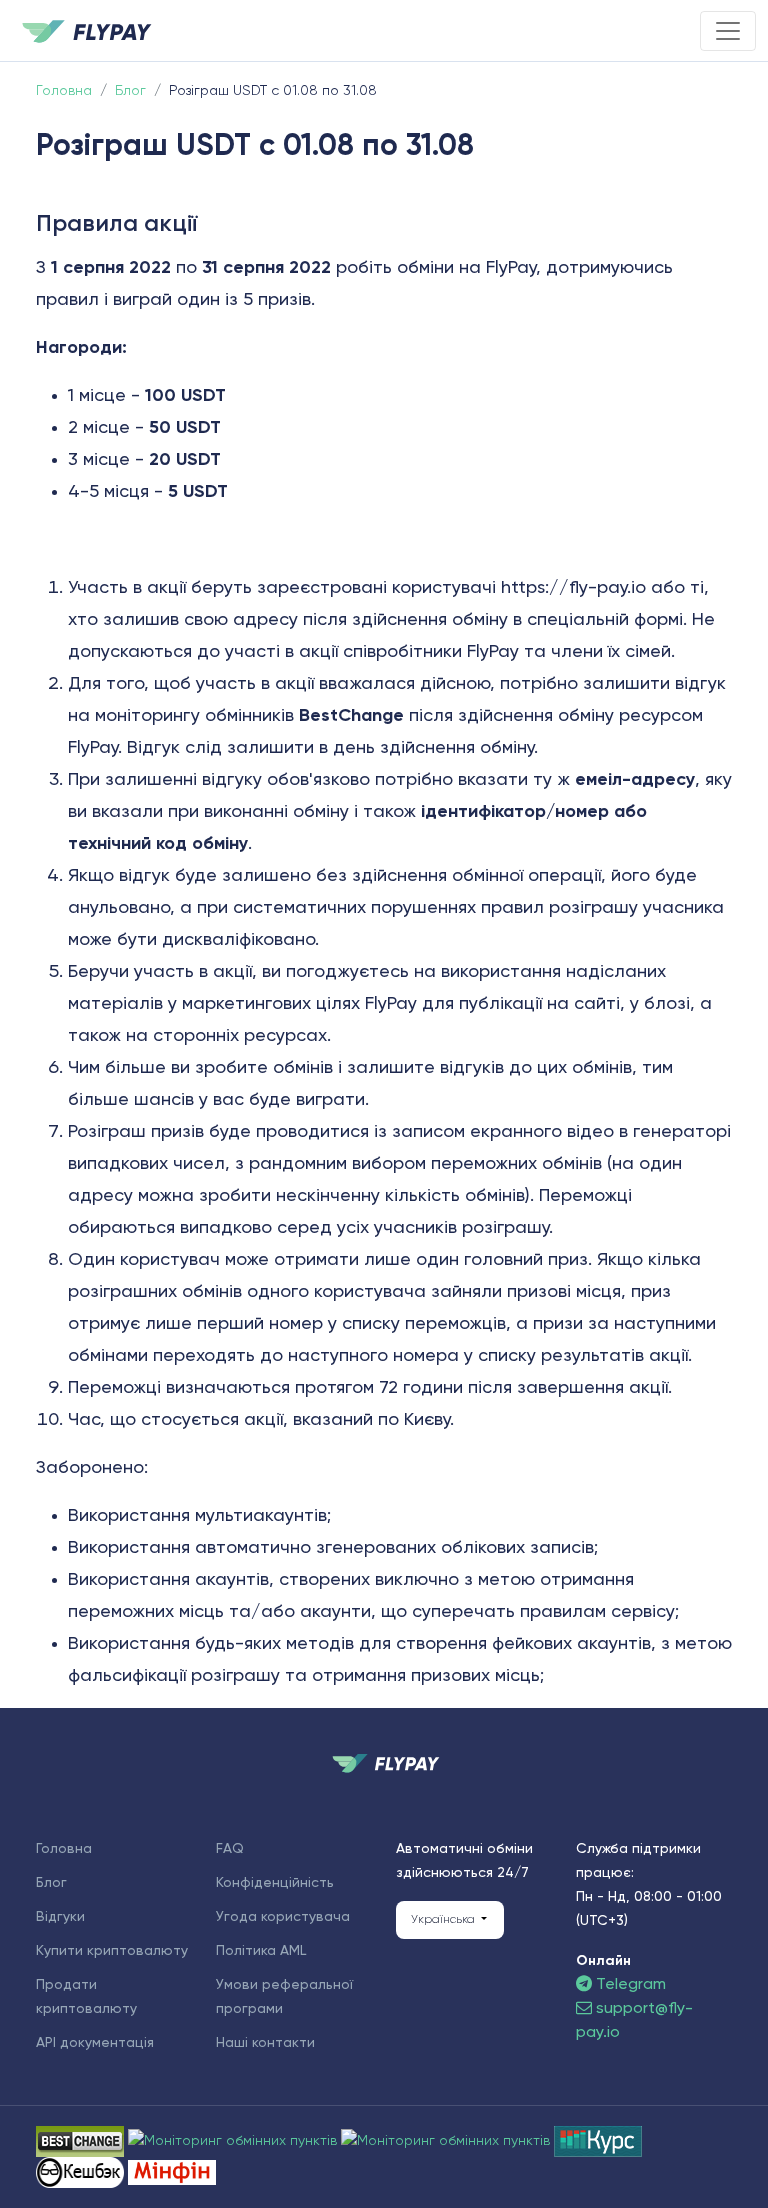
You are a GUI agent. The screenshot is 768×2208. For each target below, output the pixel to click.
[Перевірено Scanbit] (234, 2141)
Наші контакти (265, 2043)
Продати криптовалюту (86, 1997)
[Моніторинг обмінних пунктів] (172, 2172)
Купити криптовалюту (112, 1951)
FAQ (230, 1849)
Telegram (629, 1985)
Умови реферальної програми (284, 1997)
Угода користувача (283, 1917)
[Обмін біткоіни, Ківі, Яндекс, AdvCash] (82, 2172)
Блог (51, 1883)
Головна (64, 1849)
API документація (95, 2043)
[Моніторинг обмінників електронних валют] (598, 2141)
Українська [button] (444, 1920)
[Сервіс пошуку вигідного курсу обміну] (447, 2141)
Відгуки (60, 1917)
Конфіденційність (275, 1883)
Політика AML (261, 1951)
